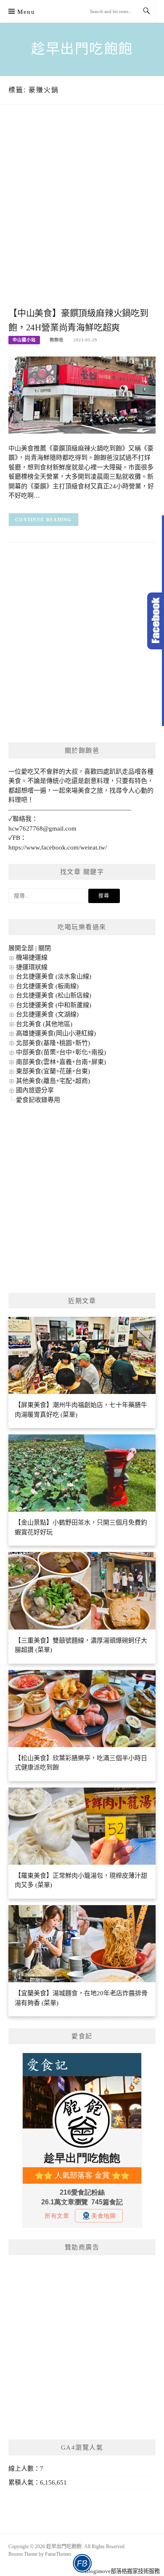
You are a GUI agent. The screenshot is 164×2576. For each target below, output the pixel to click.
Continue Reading (44, 520)
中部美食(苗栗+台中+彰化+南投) (61, 1052)
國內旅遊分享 (35, 1090)
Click (156, 621)
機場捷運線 (32, 957)
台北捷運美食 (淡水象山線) (54, 976)
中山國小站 (24, 340)
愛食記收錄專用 (38, 1100)
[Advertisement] (82, 214)
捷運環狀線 (32, 967)
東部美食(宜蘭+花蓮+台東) (53, 1071)
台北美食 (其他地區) (44, 1024)
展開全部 (21, 948)
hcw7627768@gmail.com (42, 828)
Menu (26, 12)
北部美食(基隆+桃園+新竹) (53, 1043)
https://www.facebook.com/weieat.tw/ (58, 847)
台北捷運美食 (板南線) (47, 986)
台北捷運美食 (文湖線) (47, 1014)
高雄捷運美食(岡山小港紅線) (56, 1033)
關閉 (45, 948)
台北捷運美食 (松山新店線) (54, 995)
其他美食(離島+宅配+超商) (53, 1081)
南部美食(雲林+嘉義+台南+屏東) (61, 1062)
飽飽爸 (57, 340)
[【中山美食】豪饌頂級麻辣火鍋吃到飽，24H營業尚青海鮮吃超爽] (82, 394)
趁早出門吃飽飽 (82, 49)
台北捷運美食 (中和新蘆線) (54, 1005)
